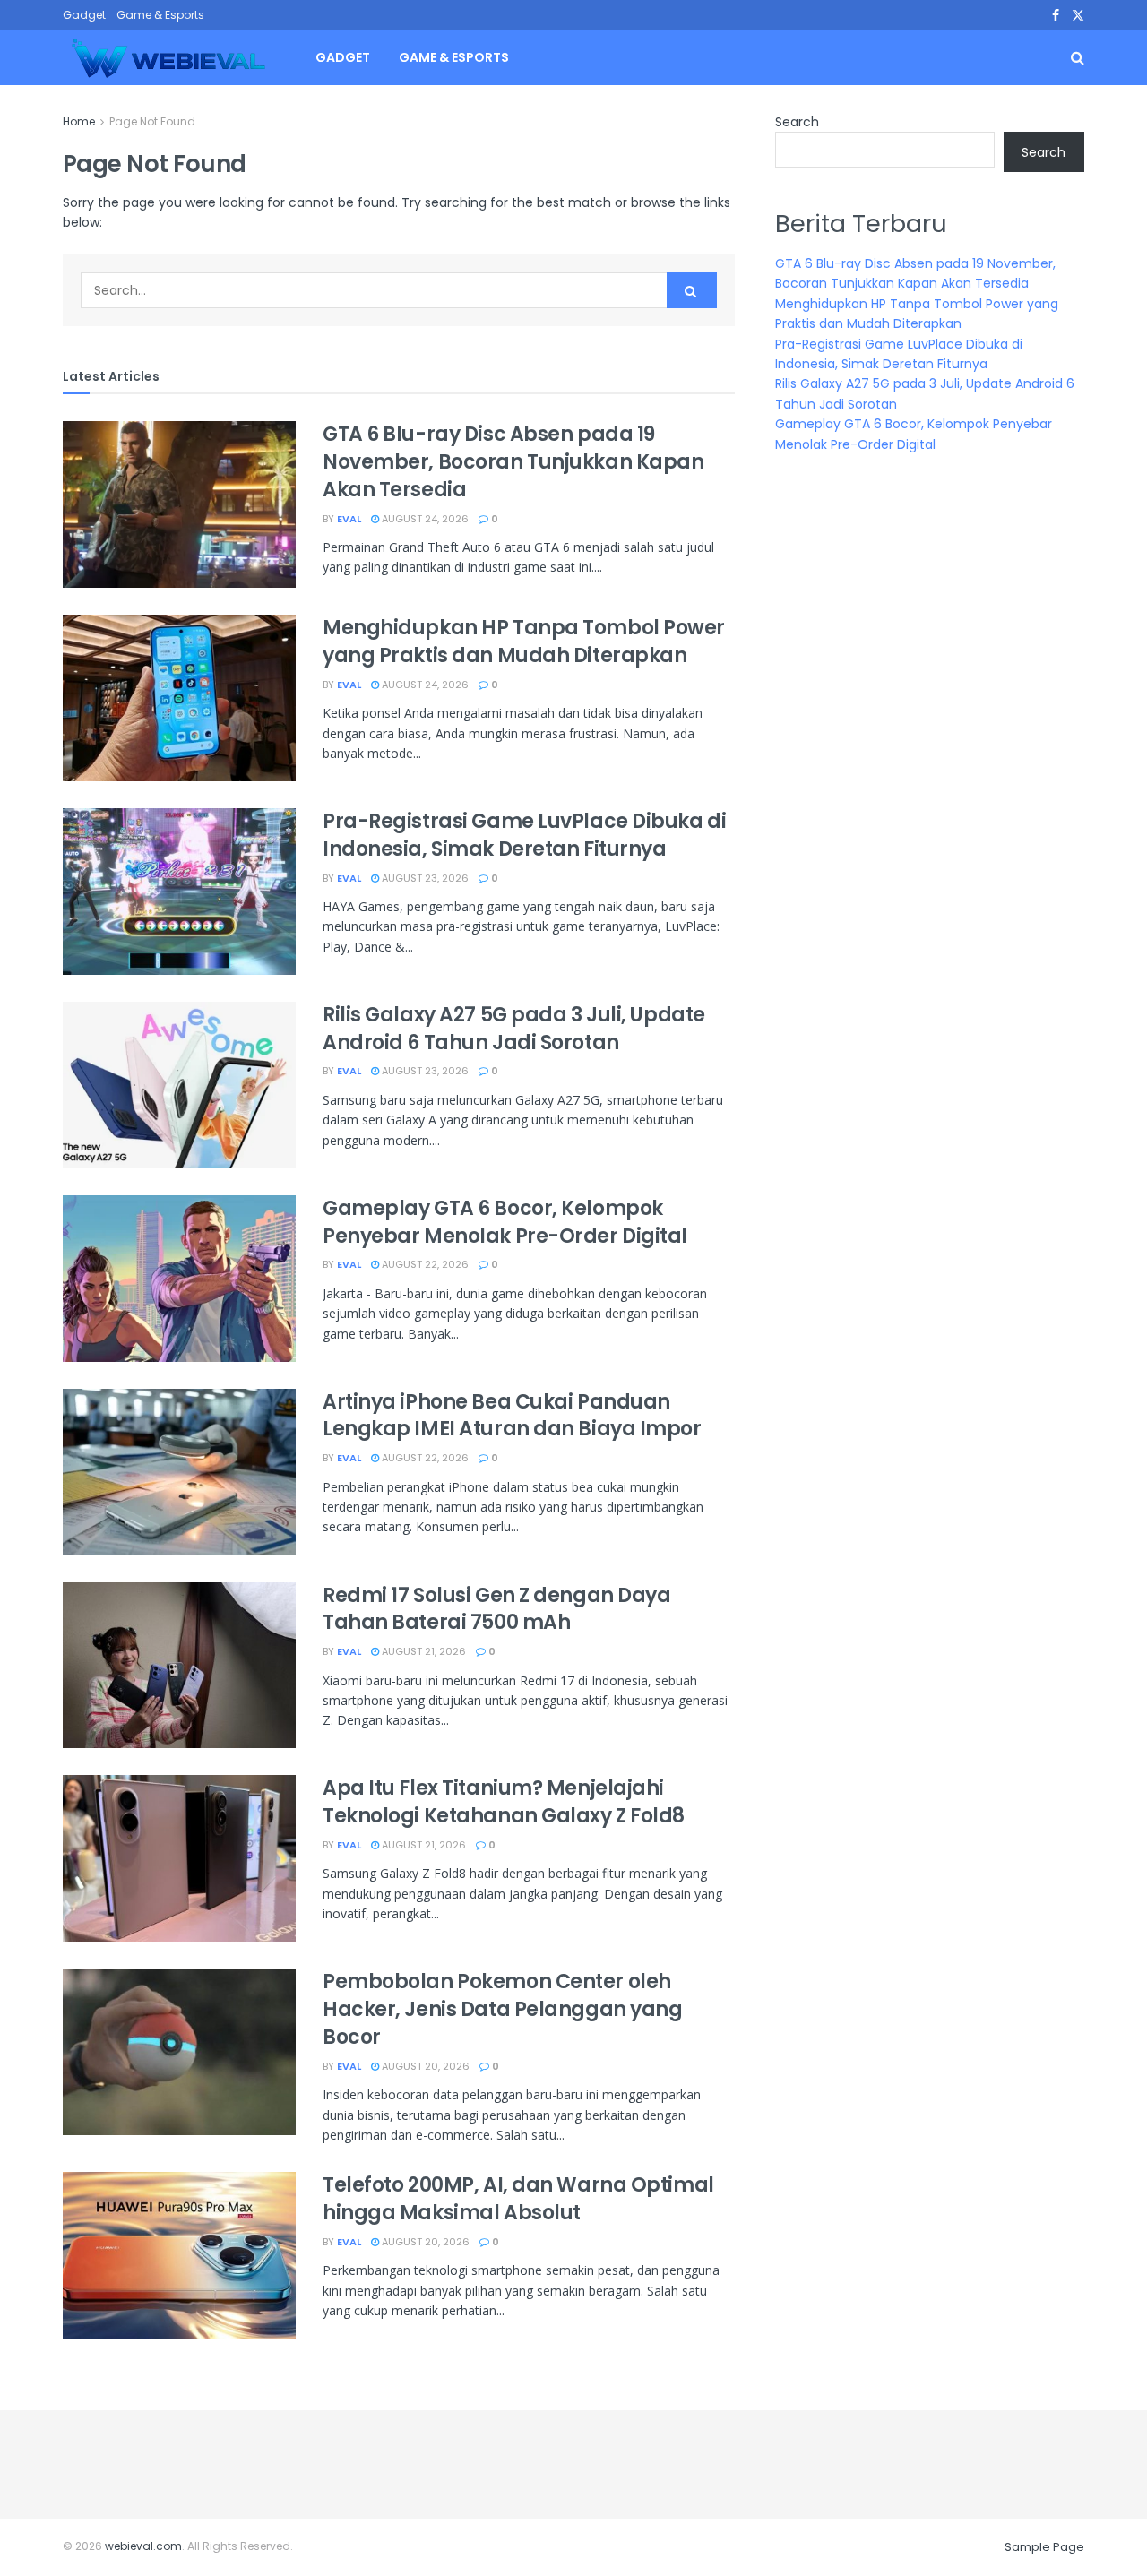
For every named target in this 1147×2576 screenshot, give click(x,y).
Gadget (84, 15)
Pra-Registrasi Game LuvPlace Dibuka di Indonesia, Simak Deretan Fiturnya (524, 835)
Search (797, 122)
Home (79, 121)
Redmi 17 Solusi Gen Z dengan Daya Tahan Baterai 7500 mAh (496, 1609)
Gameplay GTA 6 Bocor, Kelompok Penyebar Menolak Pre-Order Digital (505, 1222)
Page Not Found (152, 121)
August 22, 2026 (424, 1264)
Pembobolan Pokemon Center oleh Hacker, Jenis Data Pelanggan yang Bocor (502, 2009)
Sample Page (1044, 2547)
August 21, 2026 (423, 1651)
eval (349, 519)
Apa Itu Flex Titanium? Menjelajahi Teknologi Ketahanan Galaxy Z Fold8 (504, 1802)
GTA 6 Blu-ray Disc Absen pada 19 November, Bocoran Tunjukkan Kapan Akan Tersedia (513, 462)
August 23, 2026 (424, 878)
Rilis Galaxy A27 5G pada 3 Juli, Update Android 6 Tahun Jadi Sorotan (514, 1029)
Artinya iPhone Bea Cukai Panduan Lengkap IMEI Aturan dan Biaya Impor (512, 1416)
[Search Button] (692, 290)
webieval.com (143, 2546)
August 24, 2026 (424, 519)
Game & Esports (160, 15)
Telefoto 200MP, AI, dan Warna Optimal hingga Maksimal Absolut (518, 2199)
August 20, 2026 (424, 2066)
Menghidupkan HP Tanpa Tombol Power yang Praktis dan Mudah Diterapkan (524, 642)
